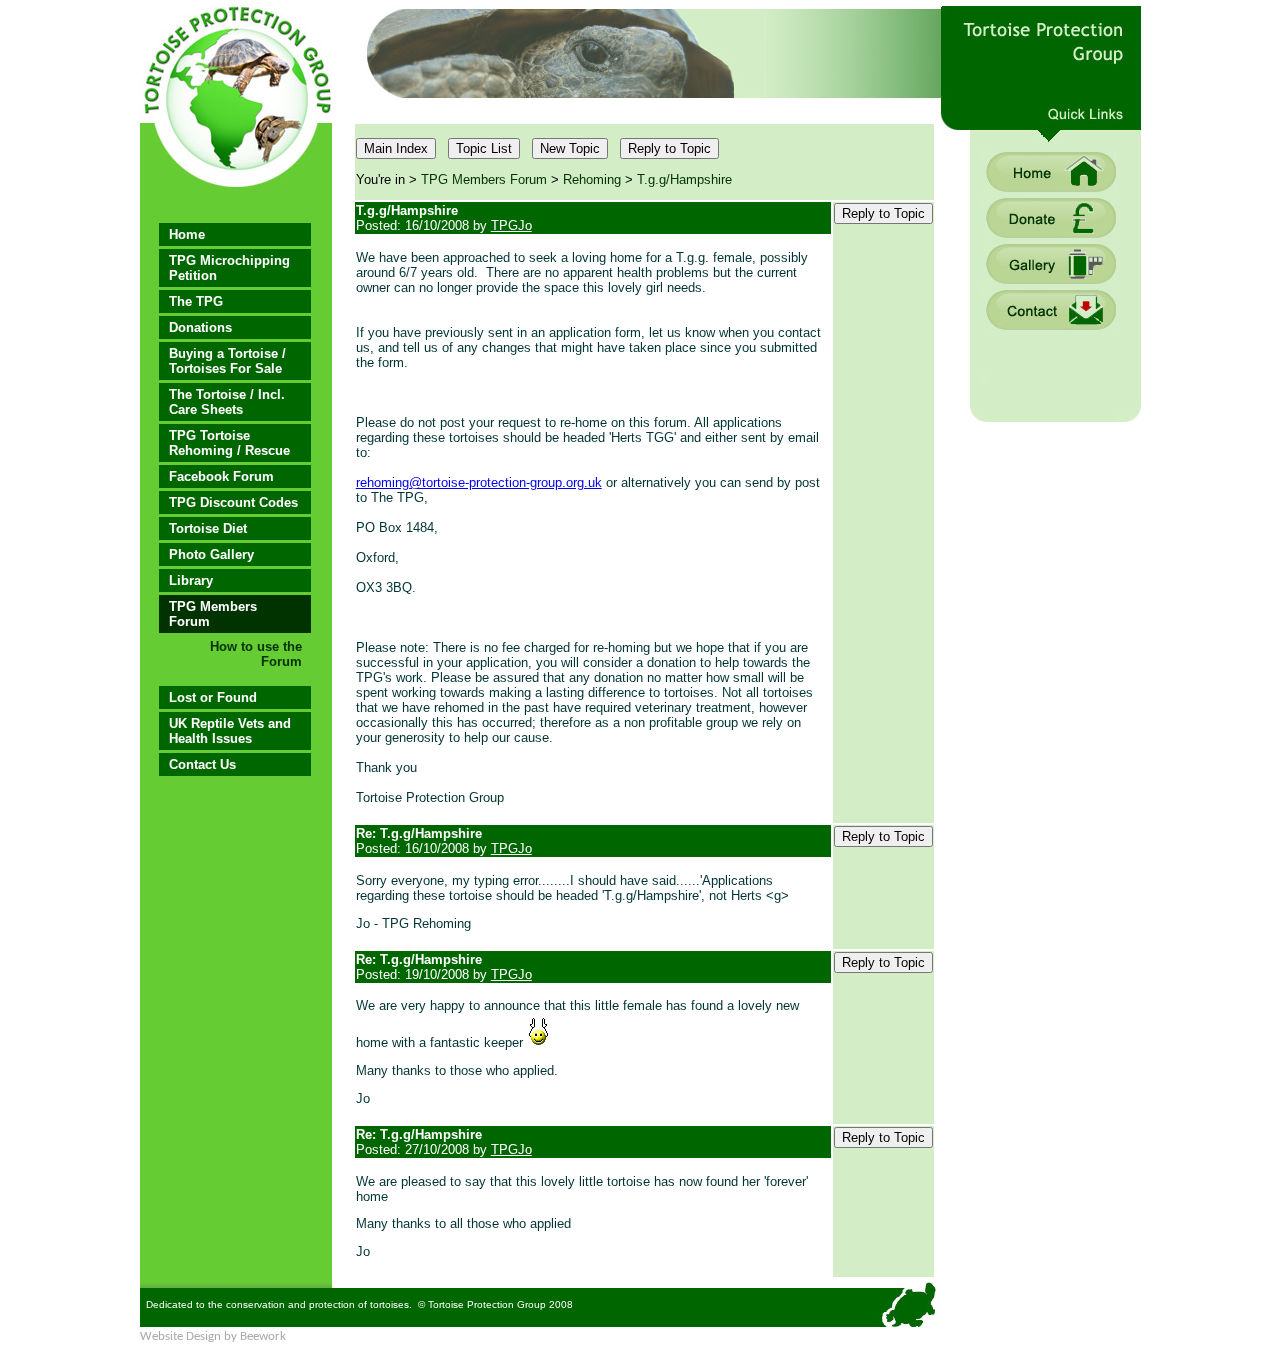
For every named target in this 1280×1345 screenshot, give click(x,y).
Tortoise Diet (208, 528)
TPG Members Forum (213, 614)
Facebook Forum (221, 476)
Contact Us (202, 764)
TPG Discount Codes (233, 502)
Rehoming (592, 179)
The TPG (196, 301)
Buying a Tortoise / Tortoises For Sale (227, 361)
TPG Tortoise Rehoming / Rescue (229, 443)
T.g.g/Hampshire (684, 179)
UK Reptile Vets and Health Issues (230, 731)
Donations (200, 327)
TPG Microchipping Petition (229, 268)
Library (191, 580)
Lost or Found (213, 697)
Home (187, 234)
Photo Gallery (211, 554)
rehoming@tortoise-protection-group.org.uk (479, 482)
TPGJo (511, 225)
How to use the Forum (256, 654)
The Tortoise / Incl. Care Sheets (227, 402)
